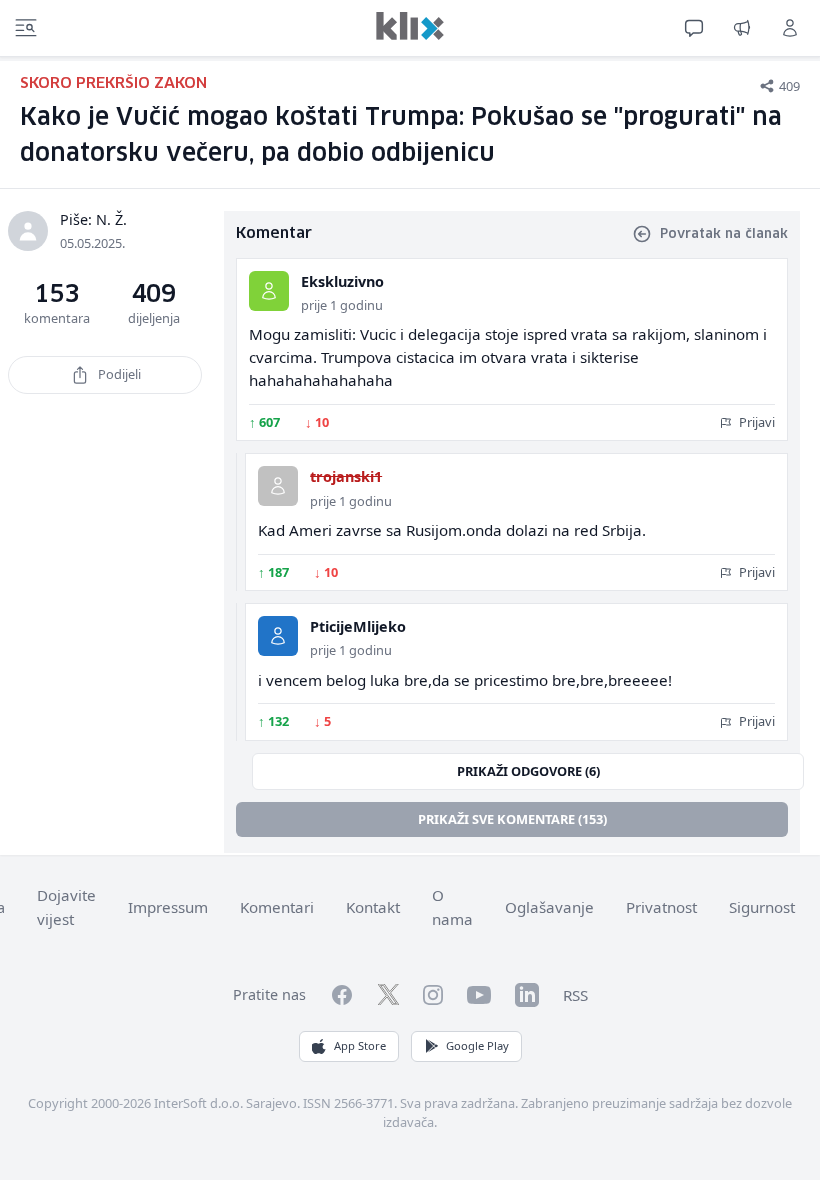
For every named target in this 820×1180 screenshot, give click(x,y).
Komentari (277, 907)
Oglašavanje (549, 907)
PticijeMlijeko (358, 626)
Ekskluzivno (342, 281)
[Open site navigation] (26, 28)
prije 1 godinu (342, 305)
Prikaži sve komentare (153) (512, 819)
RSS (575, 995)
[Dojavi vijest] (742, 28)
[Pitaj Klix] (694, 28)
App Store (360, 1045)
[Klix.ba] (410, 26)
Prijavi (755, 422)
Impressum (168, 907)
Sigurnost (762, 907)
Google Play (477, 1045)
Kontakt (373, 907)
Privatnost (661, 907)
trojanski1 (346, 476)
